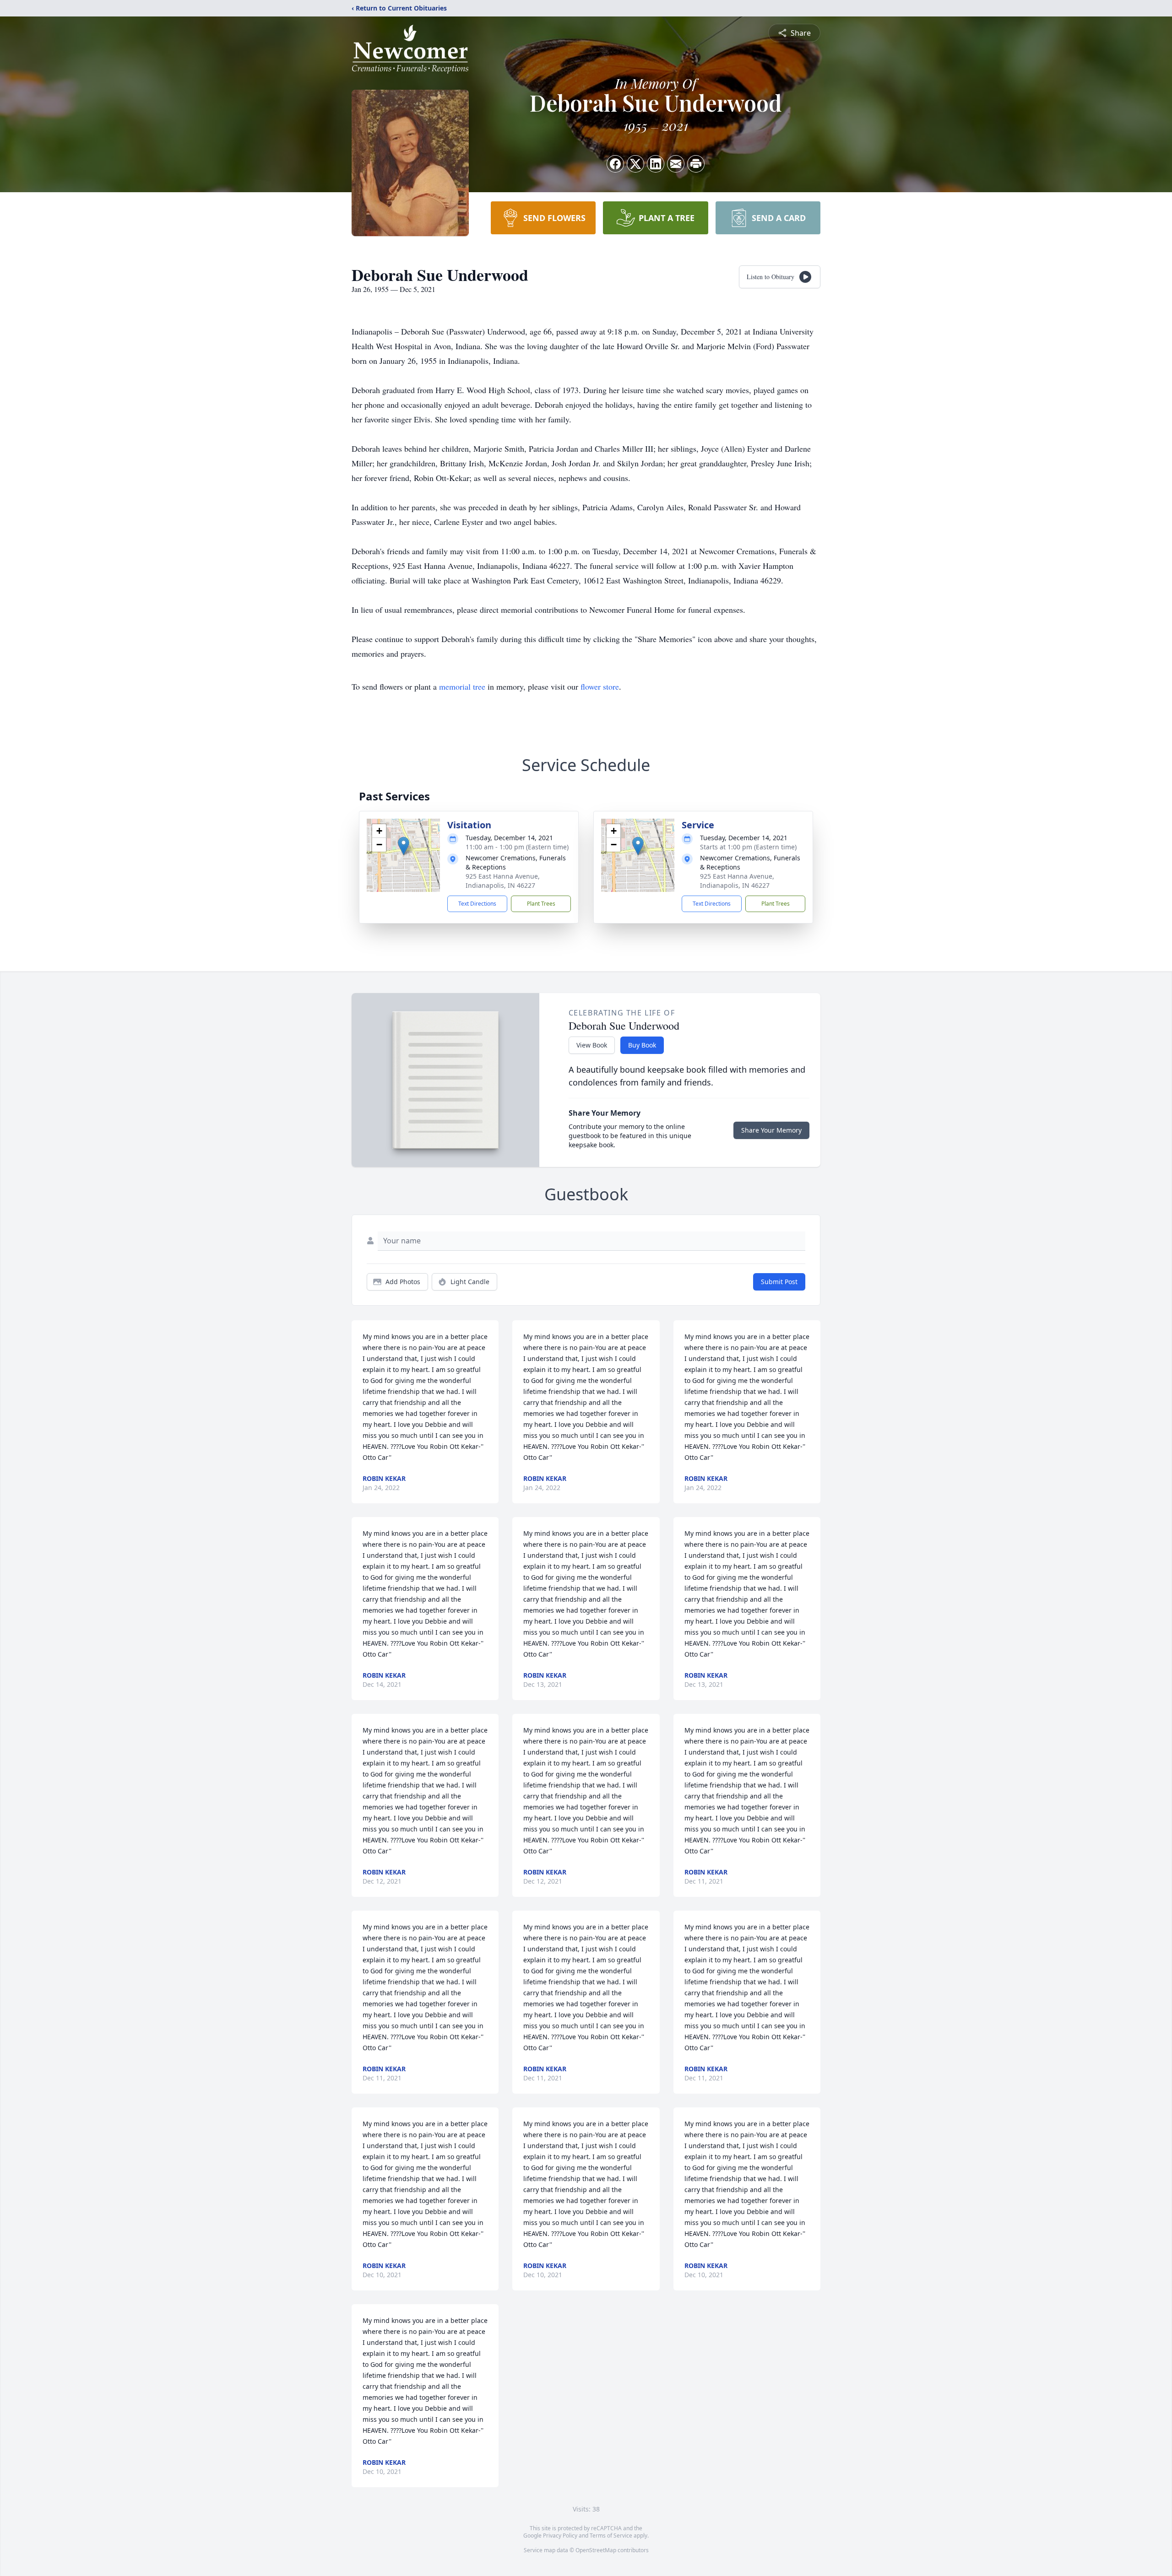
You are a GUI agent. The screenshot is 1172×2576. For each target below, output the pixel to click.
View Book (592, 1045)
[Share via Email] (676, 164)
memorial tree (462, 686)
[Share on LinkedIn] (656, 164)
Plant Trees (541, 904)
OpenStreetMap (596, 2550)
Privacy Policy (560, 2535)
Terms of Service (611, 2535)
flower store (600, 686)
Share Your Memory (771, 1130)
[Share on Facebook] (615, 164)
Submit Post (779, 1282)
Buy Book (642, 1045)
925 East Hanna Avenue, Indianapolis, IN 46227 (503, 881)
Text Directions (477, 904)
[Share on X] (635, 164)
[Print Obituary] (696, 164)
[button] (404, 846)
